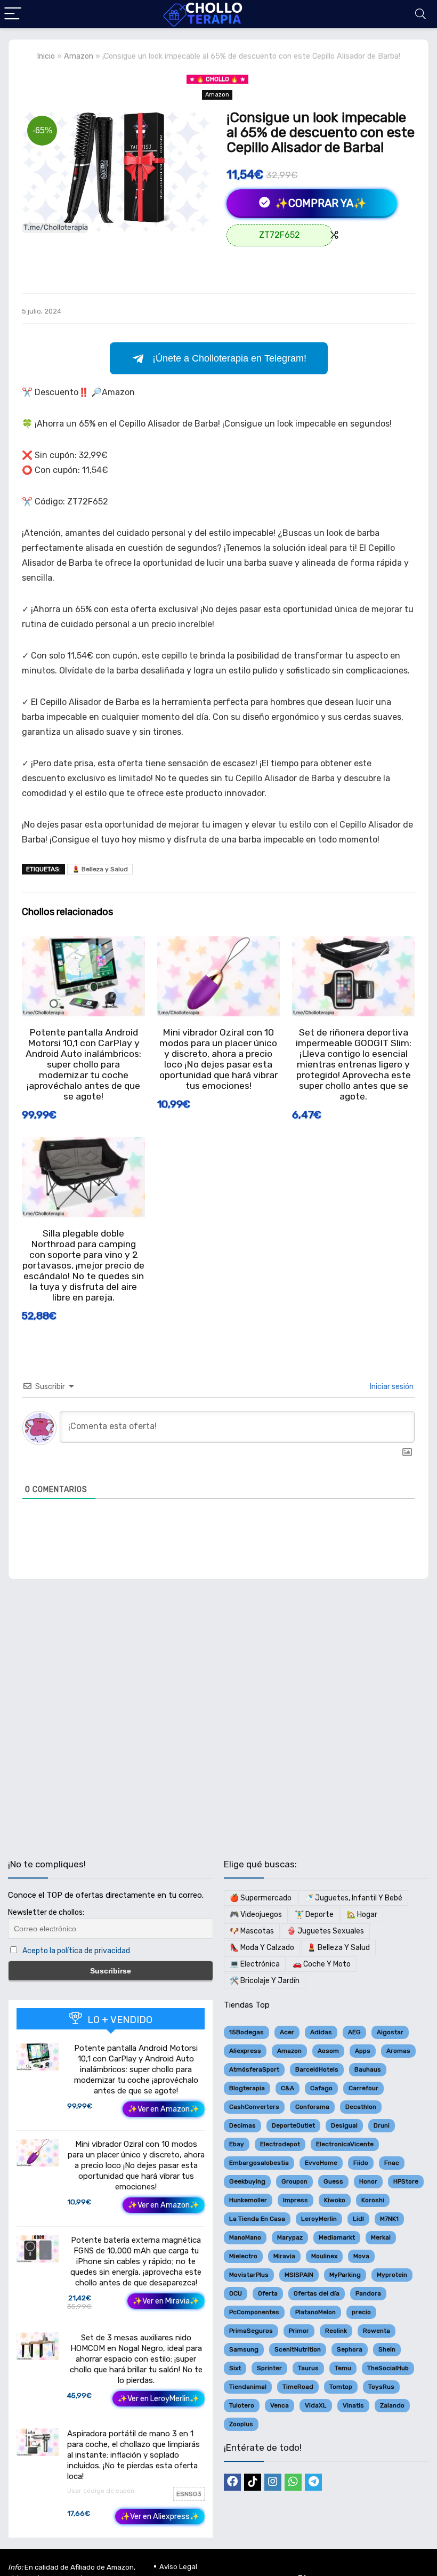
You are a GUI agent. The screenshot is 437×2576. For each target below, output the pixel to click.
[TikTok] (253, 2482)
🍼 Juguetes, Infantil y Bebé (353, 1898)
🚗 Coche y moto (322, 1964)
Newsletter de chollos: (46, 1912)
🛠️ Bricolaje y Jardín (265, 1981)
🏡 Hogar (362, 1915)
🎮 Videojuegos (256, 1915)
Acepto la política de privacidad (76, 1951)
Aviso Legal (178, 2567)
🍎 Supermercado (261, 1898)
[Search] (420, 14)
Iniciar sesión (391, 1387)
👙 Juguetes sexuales (325, 1931)
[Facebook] (232, 2482)
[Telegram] (313, 2482)
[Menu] (13, 14)
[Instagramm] (273, 2482)
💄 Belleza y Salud (100, 869)
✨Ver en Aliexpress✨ (160, 2517)
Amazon (79, 56)
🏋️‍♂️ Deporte (314, 1915)
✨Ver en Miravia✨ (166, 2301)
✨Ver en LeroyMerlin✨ (159, 2399)
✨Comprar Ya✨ (319, 203)
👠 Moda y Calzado (262, 1948)
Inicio (46, 56)
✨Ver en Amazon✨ (164, 2109)
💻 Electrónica (255, 1964)
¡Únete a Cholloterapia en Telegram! (229, 358)
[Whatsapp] (293, 2482)
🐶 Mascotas (252, 1931)
